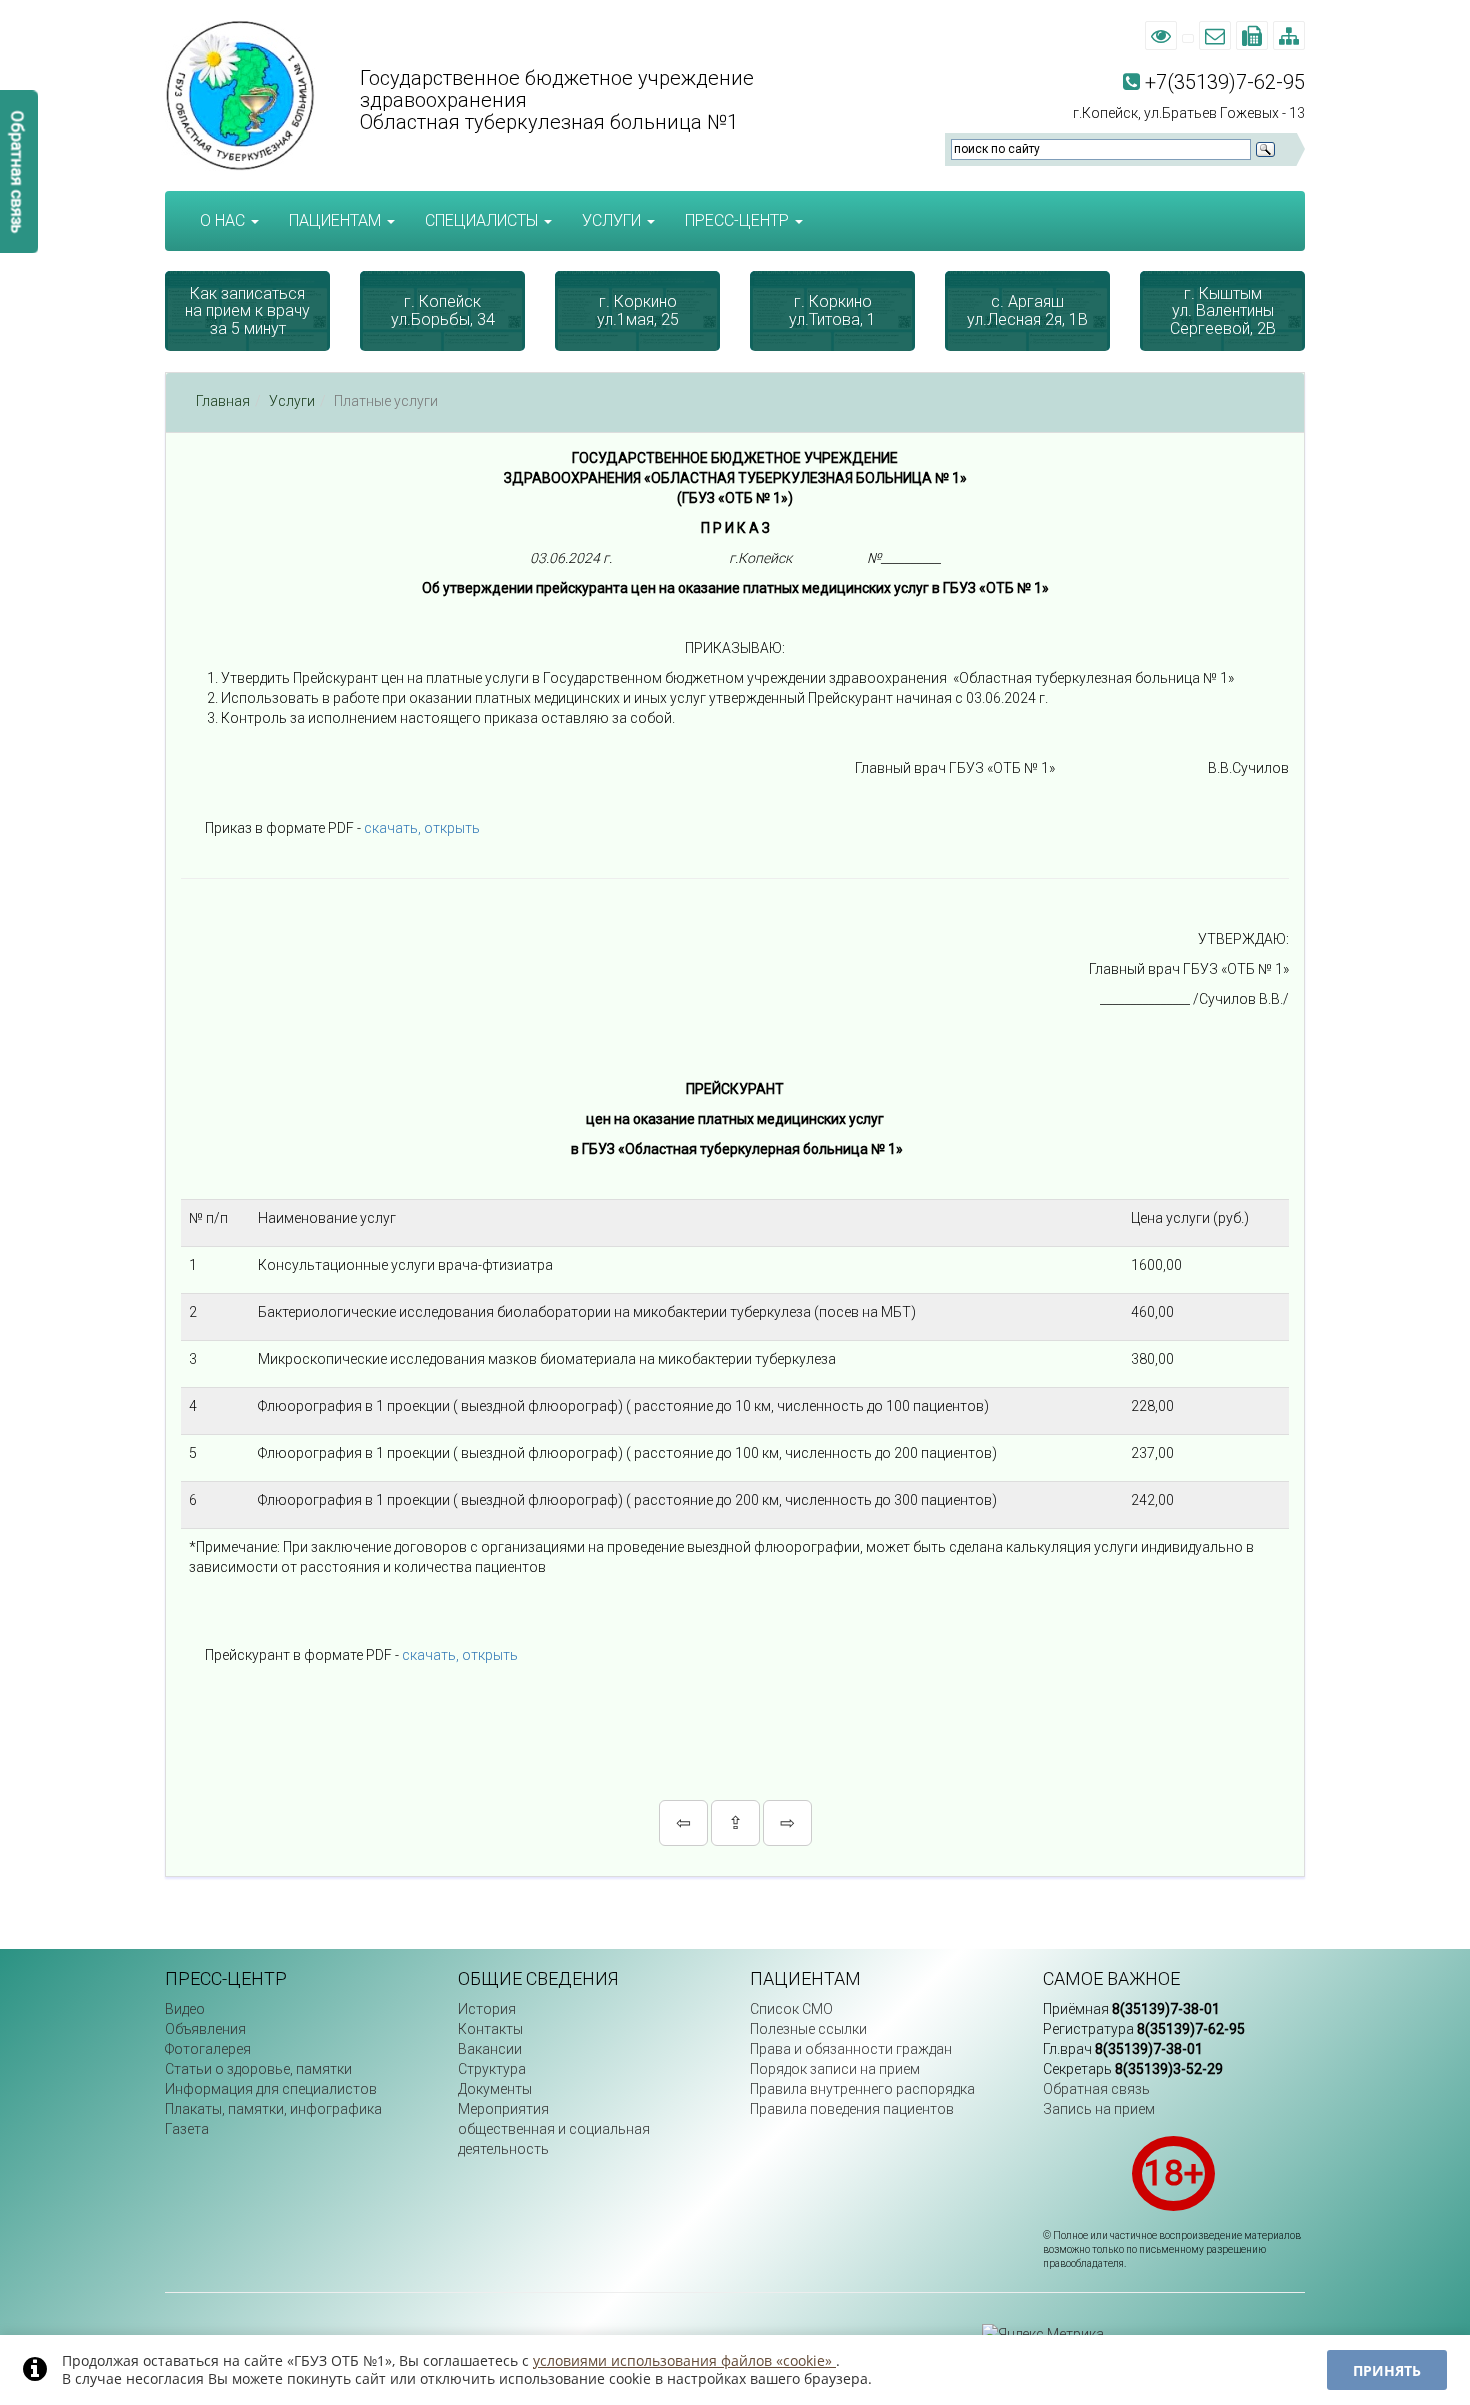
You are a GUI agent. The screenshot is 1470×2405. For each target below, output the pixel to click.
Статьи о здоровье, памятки (258, 2069)
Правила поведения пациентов (852, 2109)
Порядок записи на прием (835, 2069)
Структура (492, 2069)
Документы (495, 2089)
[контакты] (1188, 36)
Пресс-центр (739, 220)
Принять (1387, 2370)
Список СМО (791, 2009)
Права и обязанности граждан (851, 2049)
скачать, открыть (422, 828)
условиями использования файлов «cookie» (684, 2360)
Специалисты (483, 220)
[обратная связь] (1215, 36)
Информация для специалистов (271, 2089)
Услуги (613, 220)
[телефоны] (1252, 36)
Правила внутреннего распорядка (862, 2089)
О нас (224, 220)
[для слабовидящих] (1161, 36)
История (487, 2009)
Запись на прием (1099, 2109)
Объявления (205, 2029)
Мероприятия (503, 2109)
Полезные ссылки (808, 2029)
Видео (185, 2009)
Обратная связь (1096, 2089)
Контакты (490, 2029)
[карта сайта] (1289, 36)
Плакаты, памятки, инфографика (273, 2109)
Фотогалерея (208, 2049)
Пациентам (337, 220)
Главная (223, 401)
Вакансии (490, 2049)
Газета (187, 2129)
